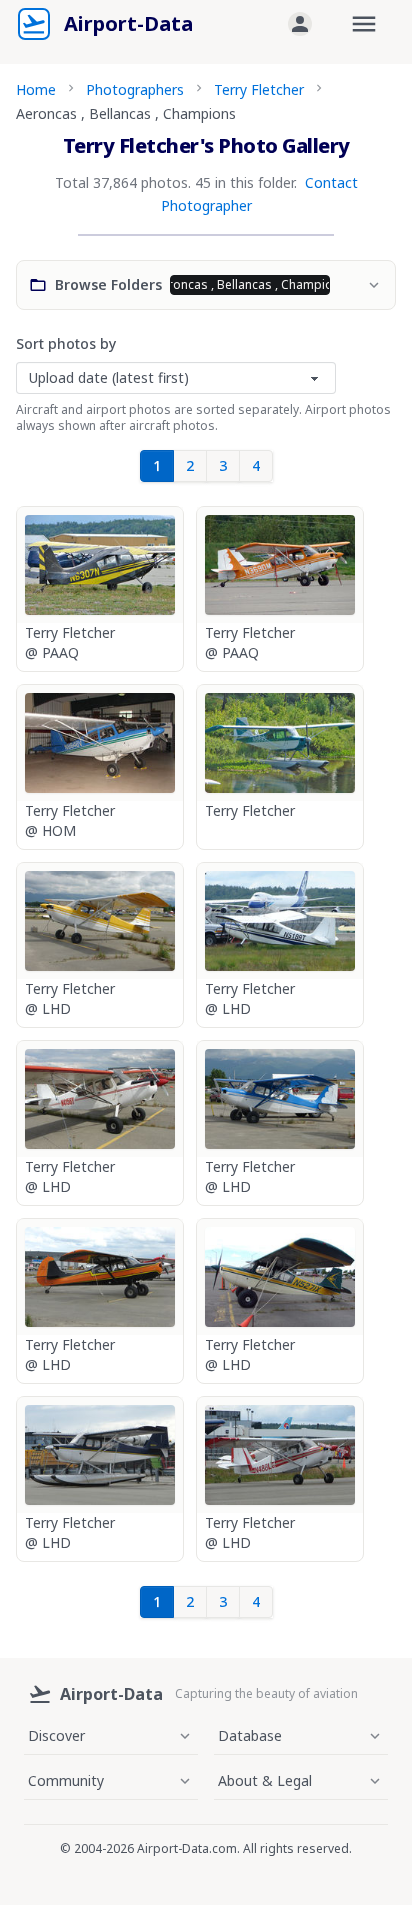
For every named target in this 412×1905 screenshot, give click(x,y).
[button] (300, 24)
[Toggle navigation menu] (364, 24)
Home (36, 89)
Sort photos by (66, 343)
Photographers (135, 89)
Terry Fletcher (259, 89)
